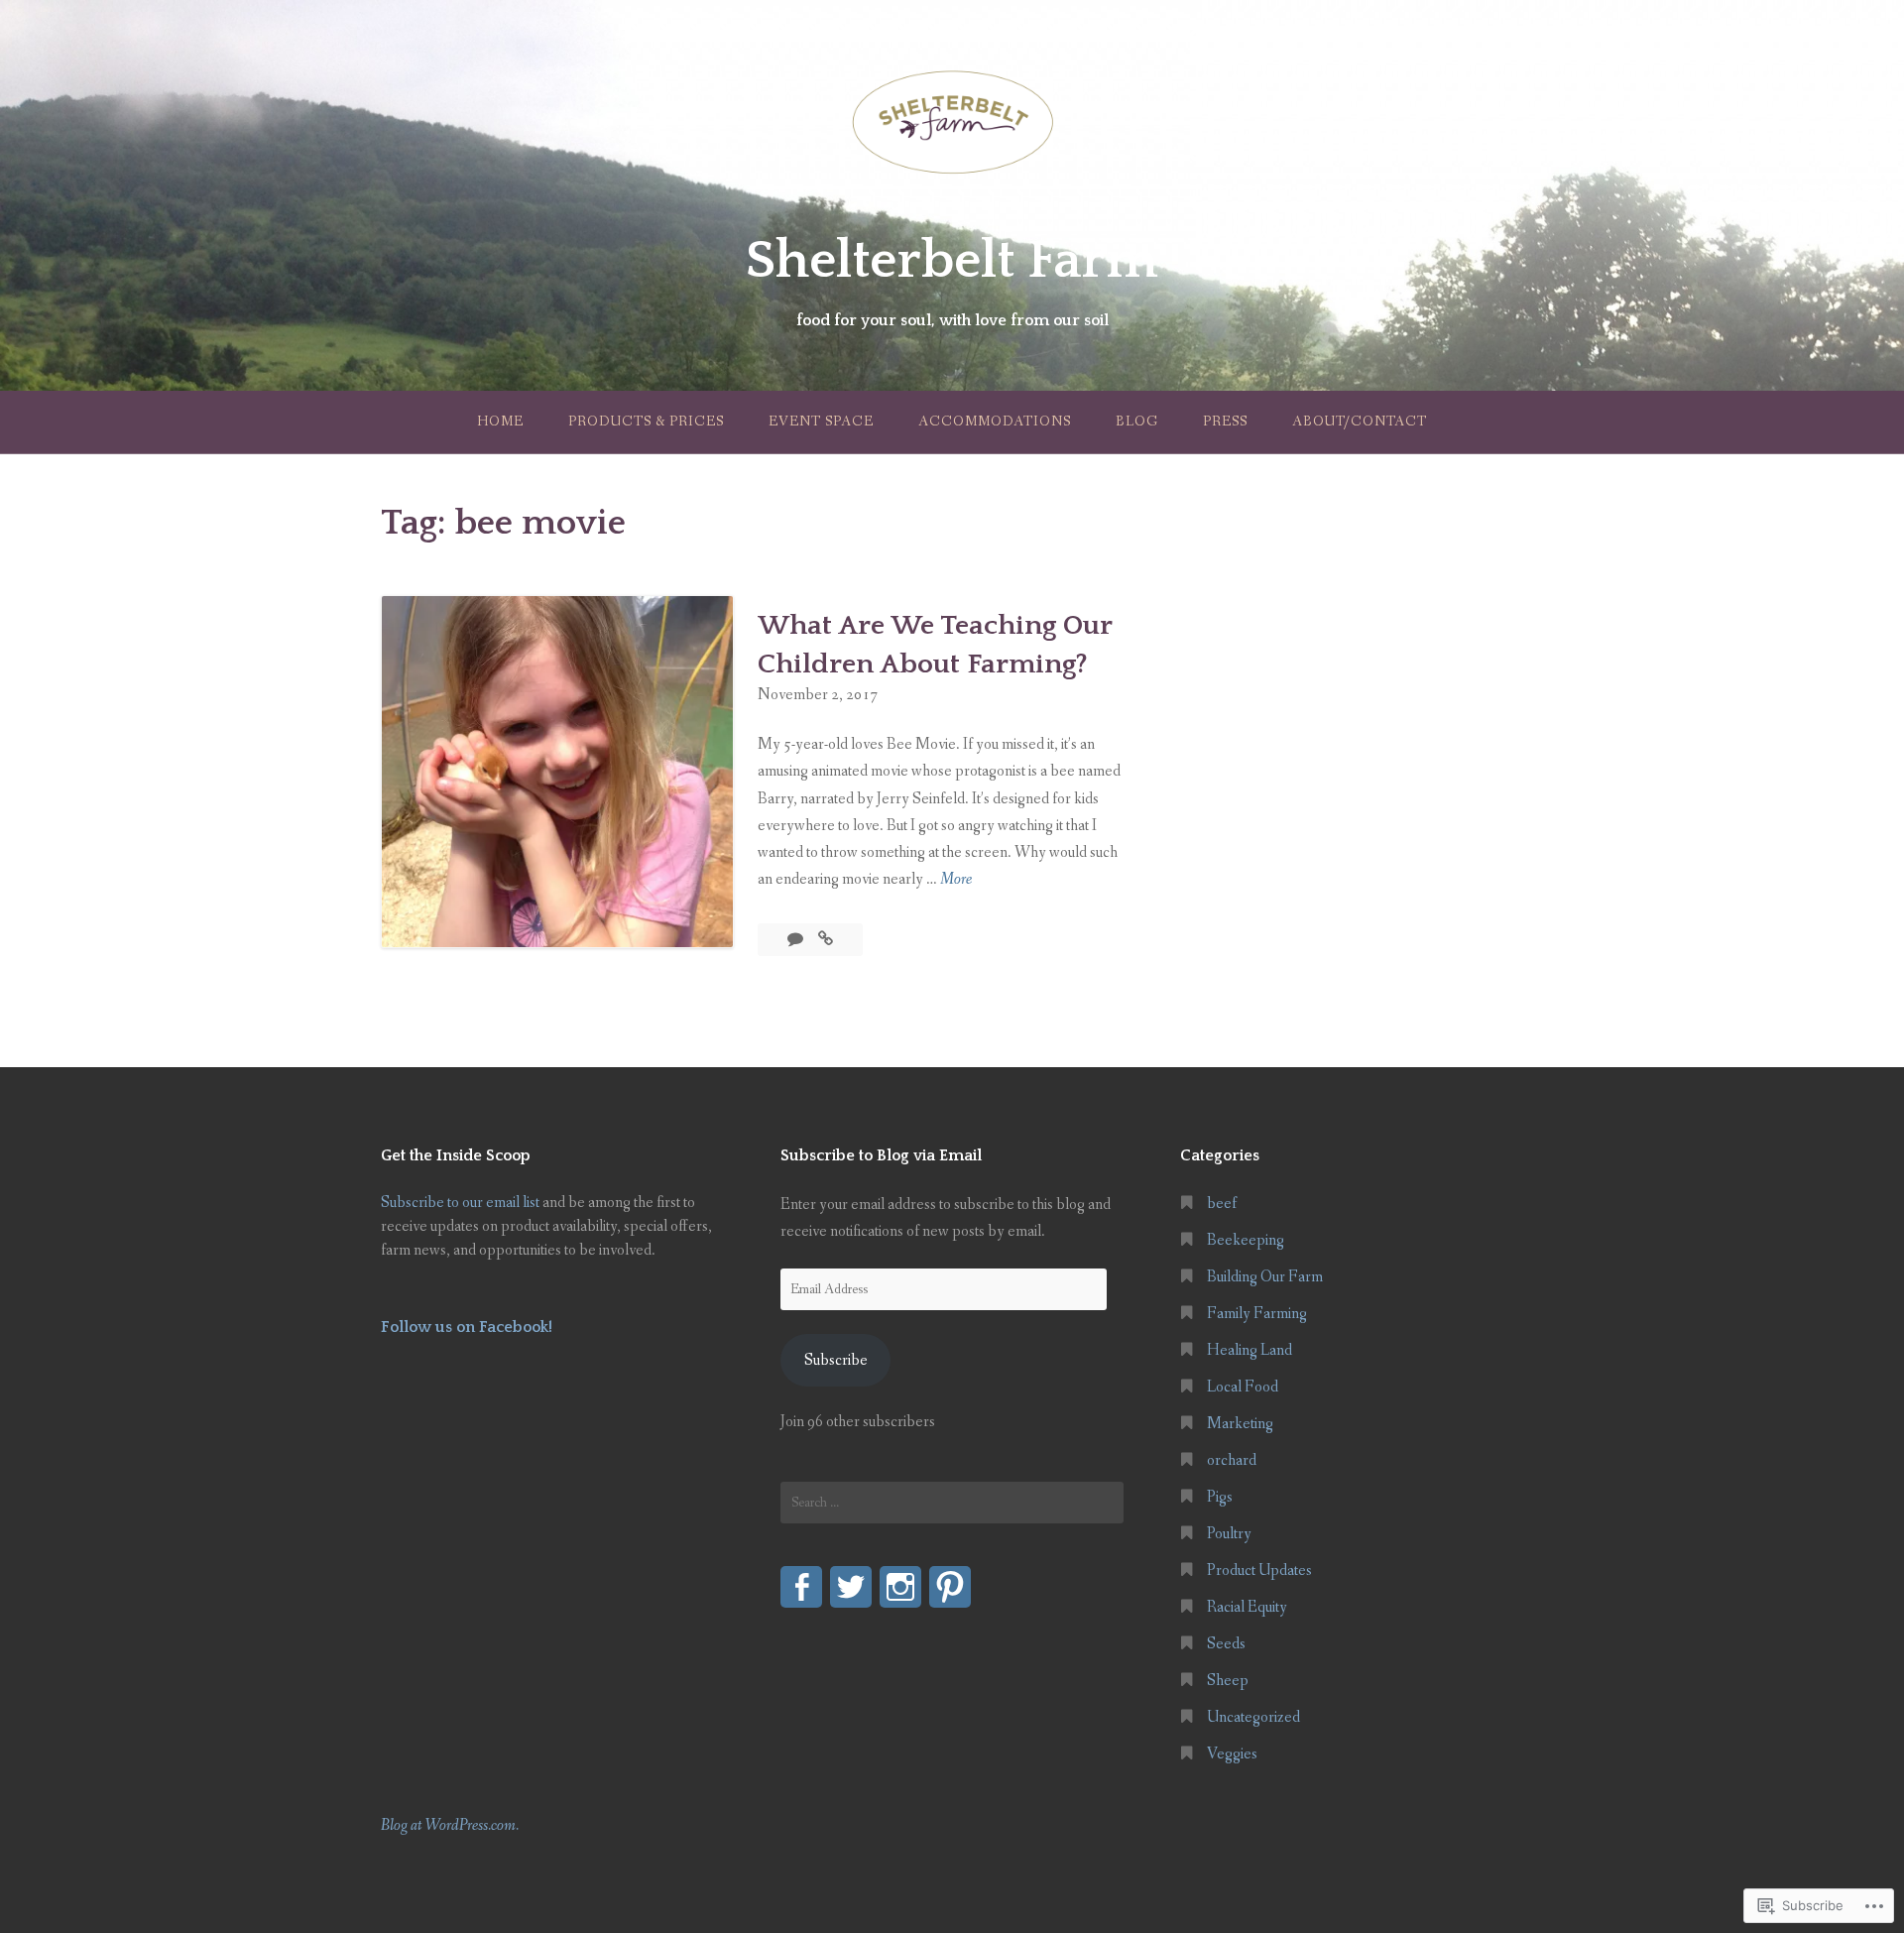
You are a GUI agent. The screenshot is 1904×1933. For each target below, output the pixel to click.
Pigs (1220, 1497)
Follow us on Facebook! (467, 1327)
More (956, 880)
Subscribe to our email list (460, 1203)
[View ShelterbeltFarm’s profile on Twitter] (851, 1587)
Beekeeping (1246, 1240)
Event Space (821, 422)
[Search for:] (952, 1503)
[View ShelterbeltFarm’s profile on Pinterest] (950, 1587)
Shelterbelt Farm (952, 261)
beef (1222, 1204)
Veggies (1232, 1754)
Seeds (1226, 1644)
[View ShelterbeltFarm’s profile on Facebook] (801, 1587)
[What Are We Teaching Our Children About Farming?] (826, 940)
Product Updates (1259, 1571)
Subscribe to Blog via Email (881, 1155)
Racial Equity (1247, 1607)
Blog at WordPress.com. (450, 1825)
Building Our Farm (1265, 1277)
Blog (1137, 422)
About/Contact (1360, 422)
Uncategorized (1253, 1717)
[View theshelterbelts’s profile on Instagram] (900, 1587)
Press (1225, 422)
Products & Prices (646, 422)
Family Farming (1257, 1314)
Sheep (1228, 1681)
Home (500, 422)
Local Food (1243, 1387)
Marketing (1240, 1424)
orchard (1232, 1460)
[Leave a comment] (797, 940)
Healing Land (1249, 1350)
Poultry (1229, 1534)
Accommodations (995, 422)
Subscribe (836, 1360)
